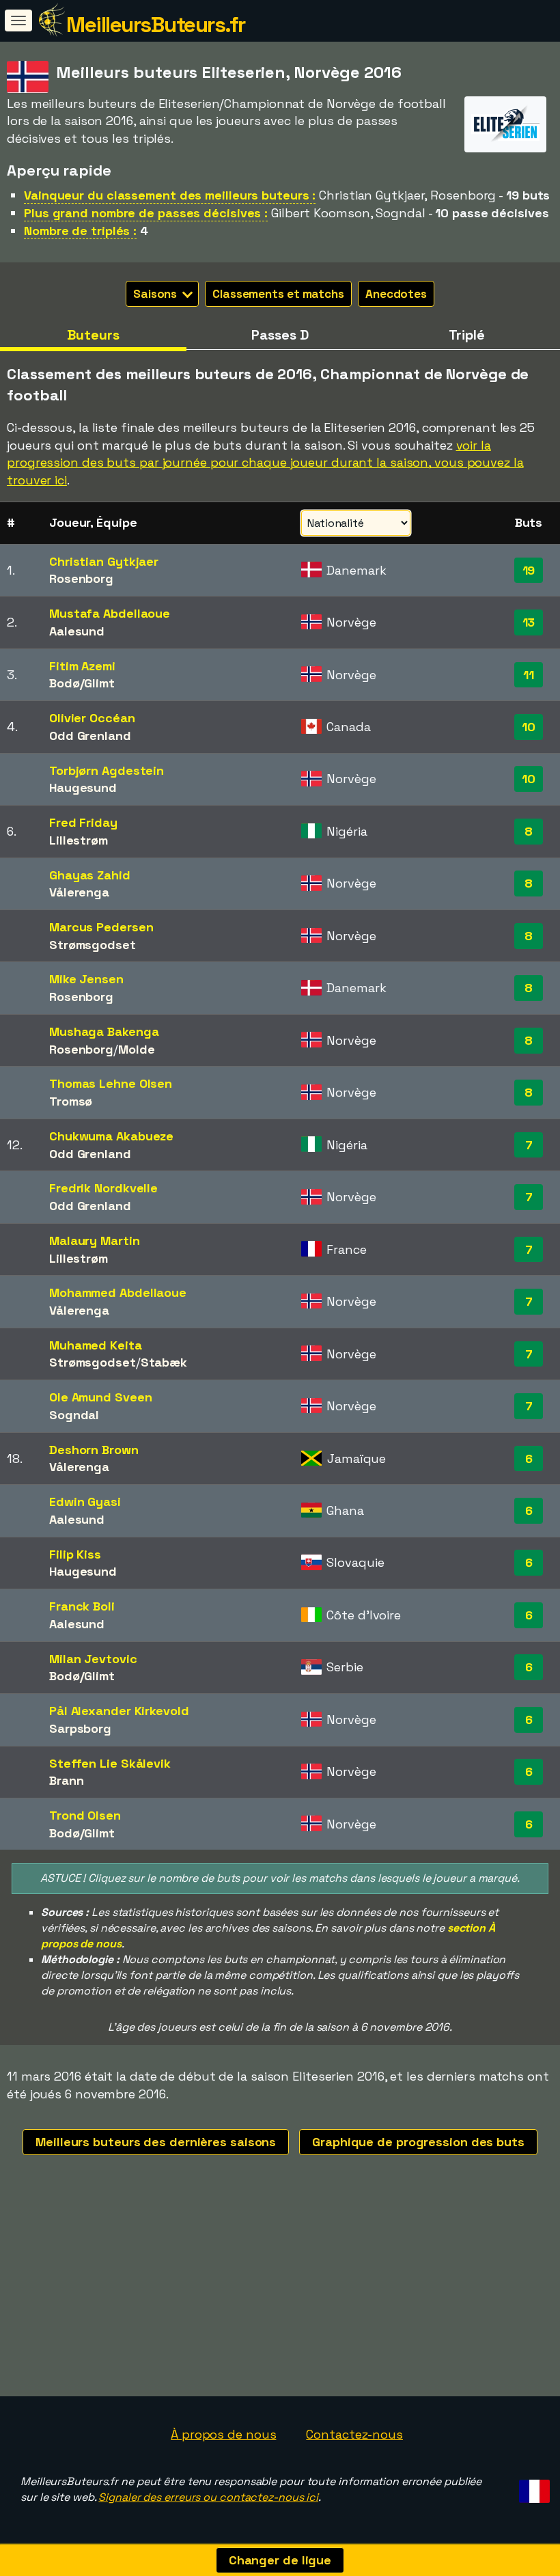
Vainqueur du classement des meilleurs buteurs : (170, 195)
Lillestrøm (79, 840)
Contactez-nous (354, 2434)
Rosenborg (81, 578)
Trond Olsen (85, 1815)
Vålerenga (79, 892)
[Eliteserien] (505, 140)
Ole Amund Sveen (101, 1397)
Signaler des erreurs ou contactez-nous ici (208, 2497)
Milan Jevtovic (93, 1659)
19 (529, 570)
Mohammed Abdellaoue (118, 1292)
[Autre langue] (532, 2487)
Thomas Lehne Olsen (111, 1083)
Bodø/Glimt (82, 683)
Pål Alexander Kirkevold (119, 1711)
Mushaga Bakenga (104, 1031)
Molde (137, 1049)
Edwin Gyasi (85, 1502)
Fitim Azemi (82, 666)
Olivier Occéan (92, 718)
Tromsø (71, 1101)
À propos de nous (223, 2434)
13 (529, 622)
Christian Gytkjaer (104, 561)
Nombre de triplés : (80, 231)
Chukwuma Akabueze (111, 1136)
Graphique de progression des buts (418, 2142)
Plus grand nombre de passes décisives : (146, 213)
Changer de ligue (280, 2560)
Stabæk (164, 1362)
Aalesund (77, 631)
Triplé (467, 335)
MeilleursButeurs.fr (156, 25)
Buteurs (93, 335)
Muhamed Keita (96, 1345)
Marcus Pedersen (101, 927)
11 (529, 675)
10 (529, 727)
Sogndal (74, 1415)
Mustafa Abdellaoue (110, 613)
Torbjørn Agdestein (107, 770)
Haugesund (83, 787)
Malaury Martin (95, 1241)
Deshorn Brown (94, 1450)
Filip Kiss (75, 1554)
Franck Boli (82, 1606)
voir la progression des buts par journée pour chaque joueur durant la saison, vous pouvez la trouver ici (265, 463)
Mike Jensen (86, 979)
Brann (67, 1780)
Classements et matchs (278, 294)
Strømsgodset (93, 945)
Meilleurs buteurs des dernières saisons (156, 2142)
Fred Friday (83, 822)
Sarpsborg (80, 1728)
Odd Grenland (90, 736)
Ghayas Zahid (90, 875)
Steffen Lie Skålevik (110, 1763)
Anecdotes (396, 294)
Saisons (156, 294)
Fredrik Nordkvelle (103, 1188)
